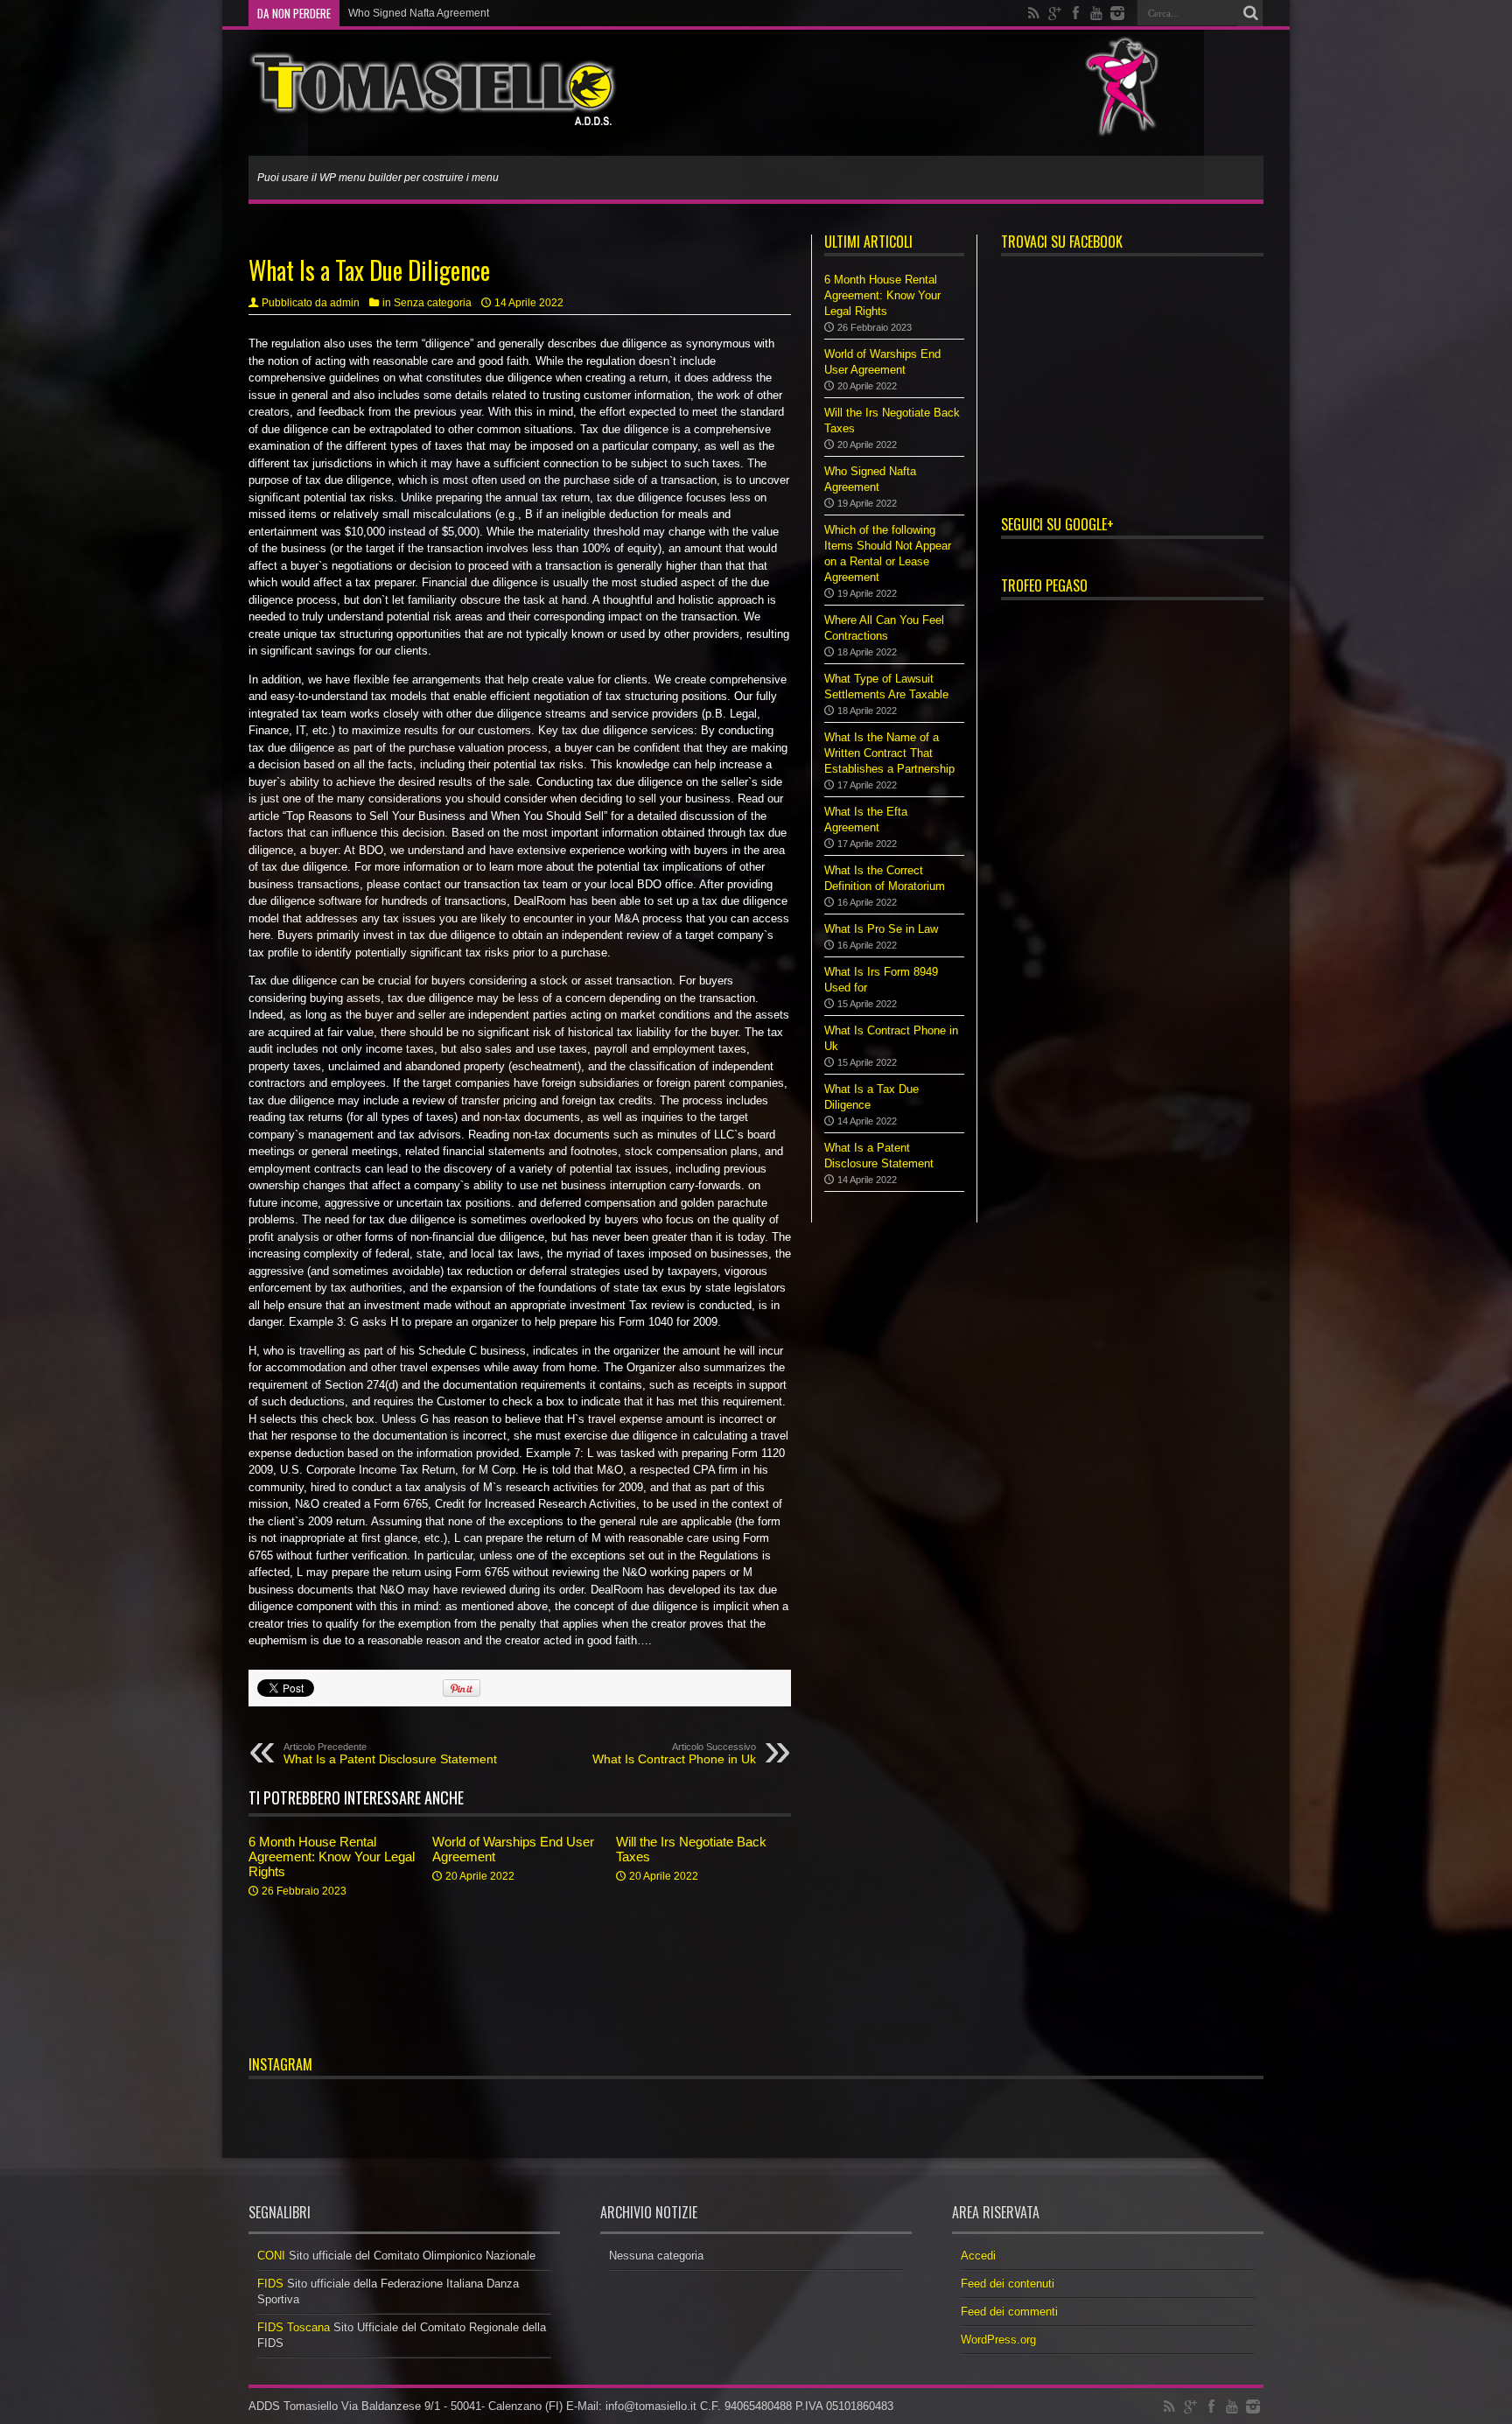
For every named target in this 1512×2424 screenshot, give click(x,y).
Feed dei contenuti (1008, 2284)
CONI (271, 2256)
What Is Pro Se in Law (881, 929)
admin (345, 303)
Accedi (978, 2256)
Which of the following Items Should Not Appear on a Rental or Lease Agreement (539, 13)
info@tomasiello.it (651, 2406)
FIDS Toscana (294, 2327)
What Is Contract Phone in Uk (674, 1754)
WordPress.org (998, 2340)
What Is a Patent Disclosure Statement (390, 1754)
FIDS (270, 2284)
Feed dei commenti (1009, 2312)
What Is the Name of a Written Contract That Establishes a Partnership (889, 753)
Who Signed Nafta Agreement (419, 13)
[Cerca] (1250, 13)
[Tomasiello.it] (433, 112)
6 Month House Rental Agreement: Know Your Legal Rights (332, 1857)
